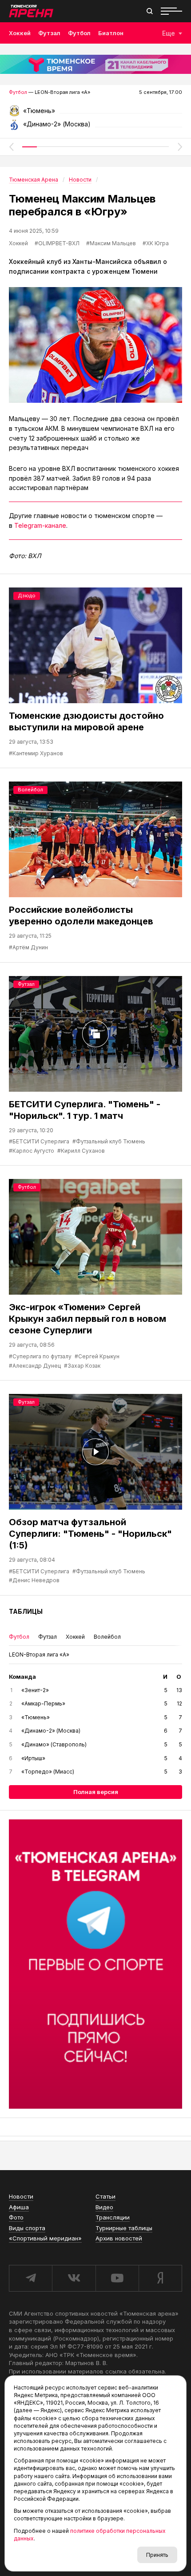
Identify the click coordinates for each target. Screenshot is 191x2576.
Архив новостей (119, 2238)
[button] (11, 147)
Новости (21, 2196)
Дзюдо (27, 595)
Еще (169, 33)
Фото (16, 2217)
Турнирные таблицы (124, 2228)
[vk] (74, 2278)
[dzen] (160, 2278)
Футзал (49, 33)
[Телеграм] (95, 1964)
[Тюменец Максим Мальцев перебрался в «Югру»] (95, 345)
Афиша (19, 2207)
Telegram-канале (40, 525)
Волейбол (30, 790)
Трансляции (113, 2217)
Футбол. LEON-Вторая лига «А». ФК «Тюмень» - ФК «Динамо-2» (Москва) (95, 114)
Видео (104, 2207)
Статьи (105, 2196)
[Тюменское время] (95, 64)
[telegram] (30, 2278)
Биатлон (111, 33)
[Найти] (150, 11)
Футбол (79, 33)
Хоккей (20, 33)
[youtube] (117, 2278)
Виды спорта (27, 2228)
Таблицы (26, 1611)
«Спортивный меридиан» (45, 2238)
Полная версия (96, 1792)
